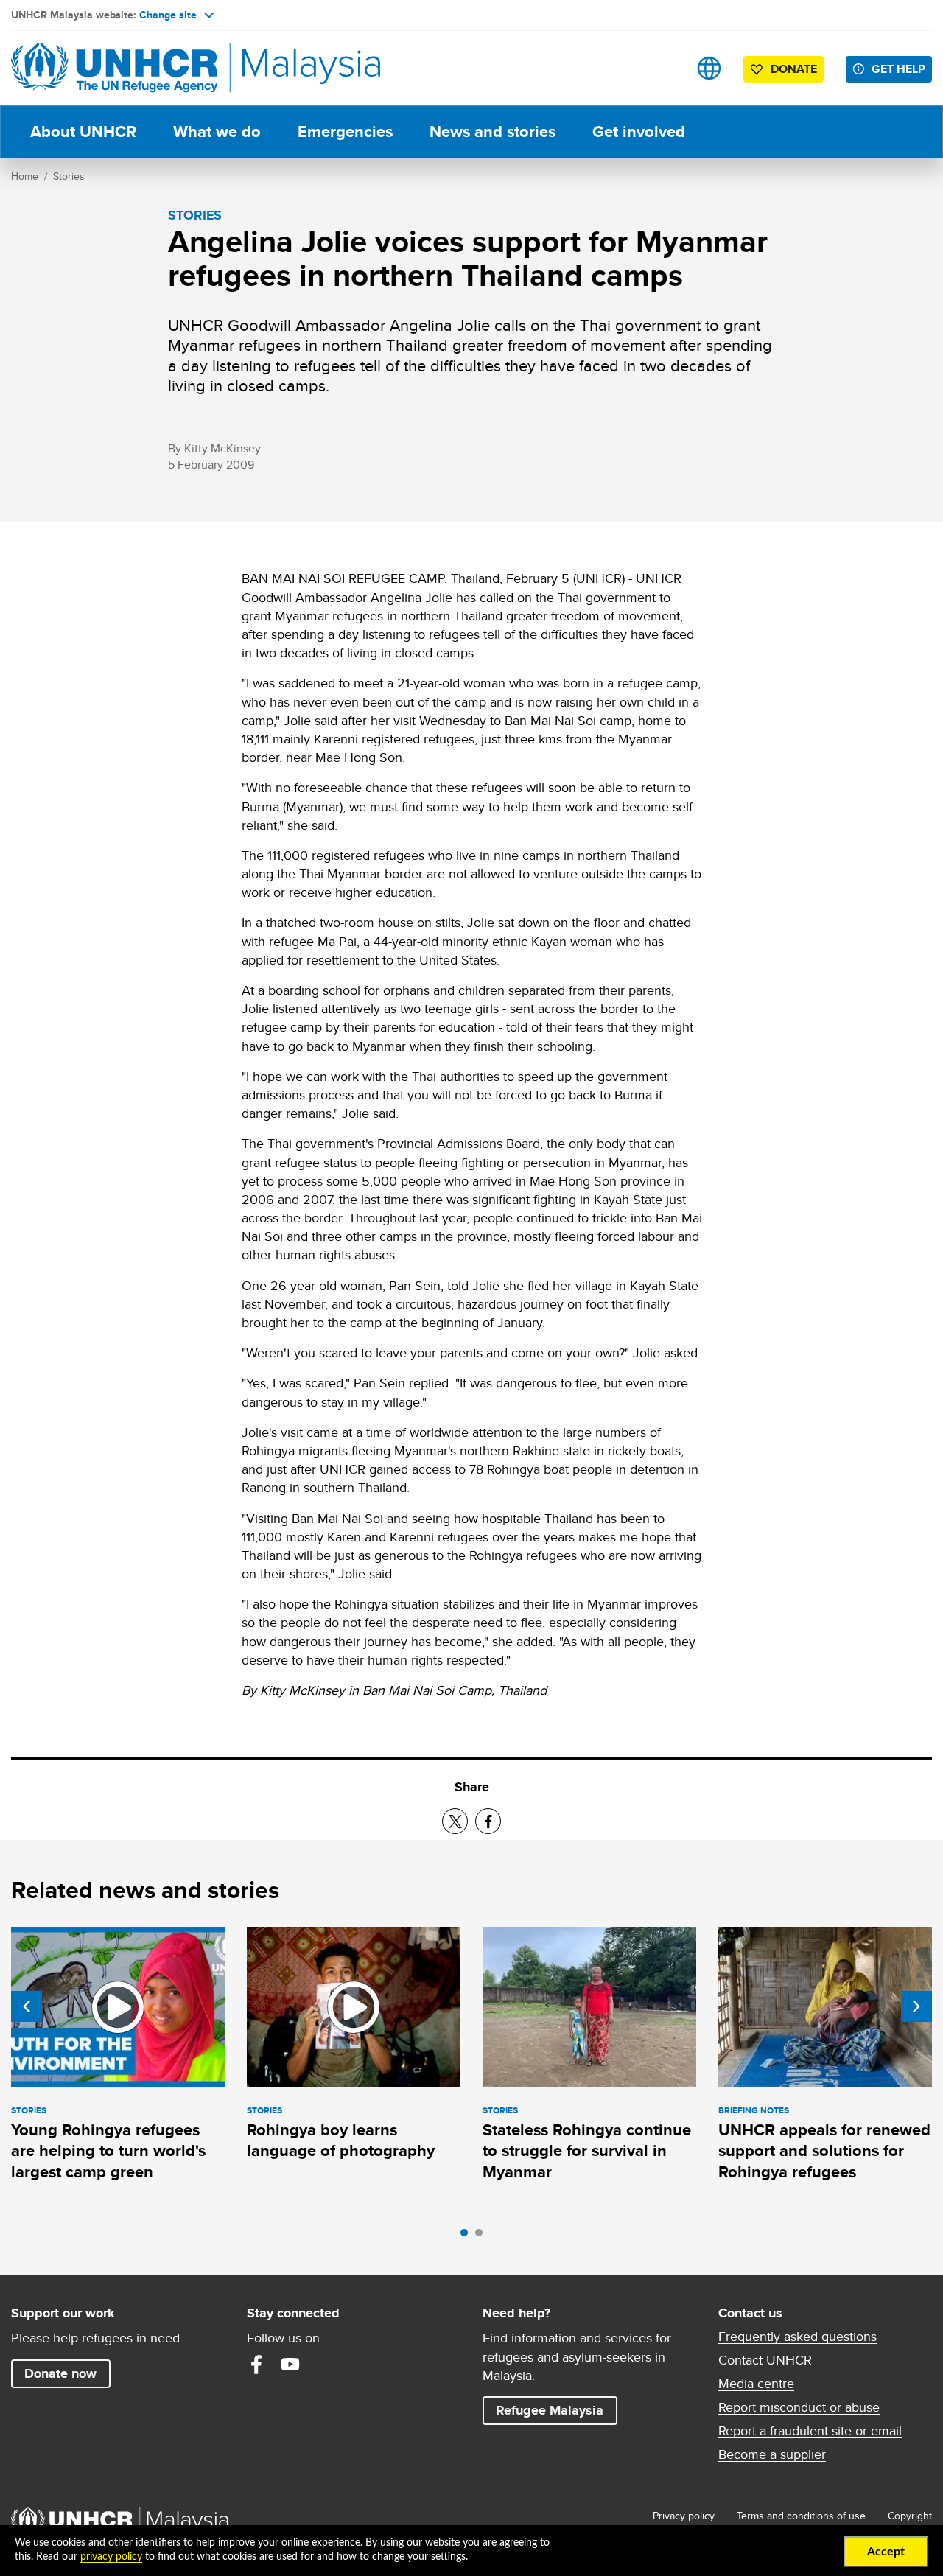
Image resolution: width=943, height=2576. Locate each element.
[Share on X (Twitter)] (455, 1821)
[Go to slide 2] (483, 2236)
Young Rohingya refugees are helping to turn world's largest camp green (108, 2151)
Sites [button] (709, 68)
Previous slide (27, 2006)
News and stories (492, 132)
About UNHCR (83, 132)
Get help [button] (902, 69)
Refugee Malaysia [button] (556, 2410)
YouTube (290, 2365)
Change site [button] (168, 15)
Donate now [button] (60, 2373)
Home (25, 176)
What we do (217, 132)
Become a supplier (772, 2454)
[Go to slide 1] (468, 2236)
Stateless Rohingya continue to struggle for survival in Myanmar (587, 2151)
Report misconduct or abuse (799, 2407)
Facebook (256, 2365)
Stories (69, 176)
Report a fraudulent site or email (810, 2431)
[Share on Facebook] (488, 1821)
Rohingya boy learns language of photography (341, 2140)
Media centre (756, 2384)
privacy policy (111, 2557)
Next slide (916, 2006)
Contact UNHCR (765, 2360)
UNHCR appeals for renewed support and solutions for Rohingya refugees (824, 2151)
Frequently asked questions (797, 2337)
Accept (886, 2552)
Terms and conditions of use (801, 2516)
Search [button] (663, 68)
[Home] (114, 68)
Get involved (639, 132)
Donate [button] (794, 69)
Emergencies (345, 132)
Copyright (910, 2516)
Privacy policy (684, 2516)
